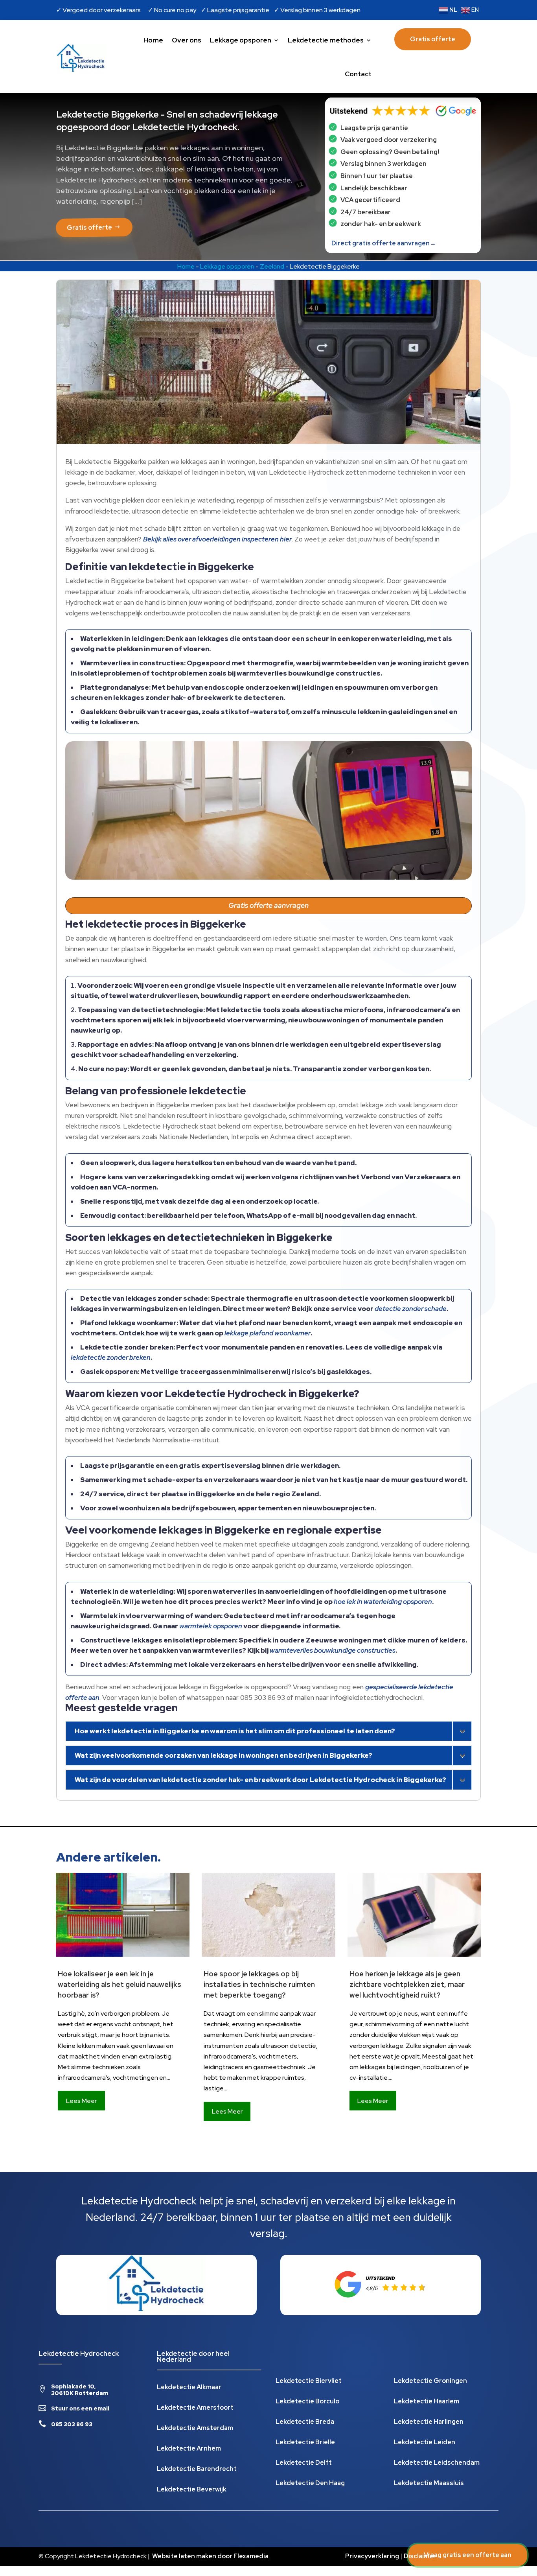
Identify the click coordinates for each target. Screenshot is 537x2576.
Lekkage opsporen (241, 40)
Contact (358, 74)
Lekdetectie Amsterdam (195, 2429)
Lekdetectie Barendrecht (197, 2470)
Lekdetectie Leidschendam (437, 2463)
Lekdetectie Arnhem (189, 2449)
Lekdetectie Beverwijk (192, 2490)
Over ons (187, 40)
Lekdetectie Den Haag (310, 2484)
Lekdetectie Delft (304, 2463)
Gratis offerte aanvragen (268, 905)
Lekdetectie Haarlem (427, 2402)
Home (153, 40)
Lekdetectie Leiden (425, 2443)
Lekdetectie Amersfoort (195, 2408)
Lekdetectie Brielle (305, 2443)
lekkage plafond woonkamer (268, 1333)
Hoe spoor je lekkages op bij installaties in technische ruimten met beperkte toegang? (259, 1984)
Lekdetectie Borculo (307, 2402)
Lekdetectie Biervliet (309, 2382)
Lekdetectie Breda (305, 2422)
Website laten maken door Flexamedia (210, 2556)
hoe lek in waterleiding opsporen (383, 1602)
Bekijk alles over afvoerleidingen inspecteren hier (217, 539)
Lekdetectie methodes (326, 40)
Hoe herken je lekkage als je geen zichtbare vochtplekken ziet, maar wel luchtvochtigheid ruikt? (407, 1984)
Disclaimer (420, 2556)
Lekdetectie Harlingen (429, 2422)
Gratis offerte (433, 39)
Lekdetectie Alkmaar (189, 2388)
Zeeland (272, 266)
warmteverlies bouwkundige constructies (333, 1650)
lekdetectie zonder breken (111, 1357)
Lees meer (81, 2101)
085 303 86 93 (72, 2424)
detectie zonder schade (411, 1309)
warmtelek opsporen (211, 1626)
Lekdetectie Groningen (430, 2382)
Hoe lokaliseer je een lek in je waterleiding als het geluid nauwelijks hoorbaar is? (120, 1984)
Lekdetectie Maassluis (429, 2484)
